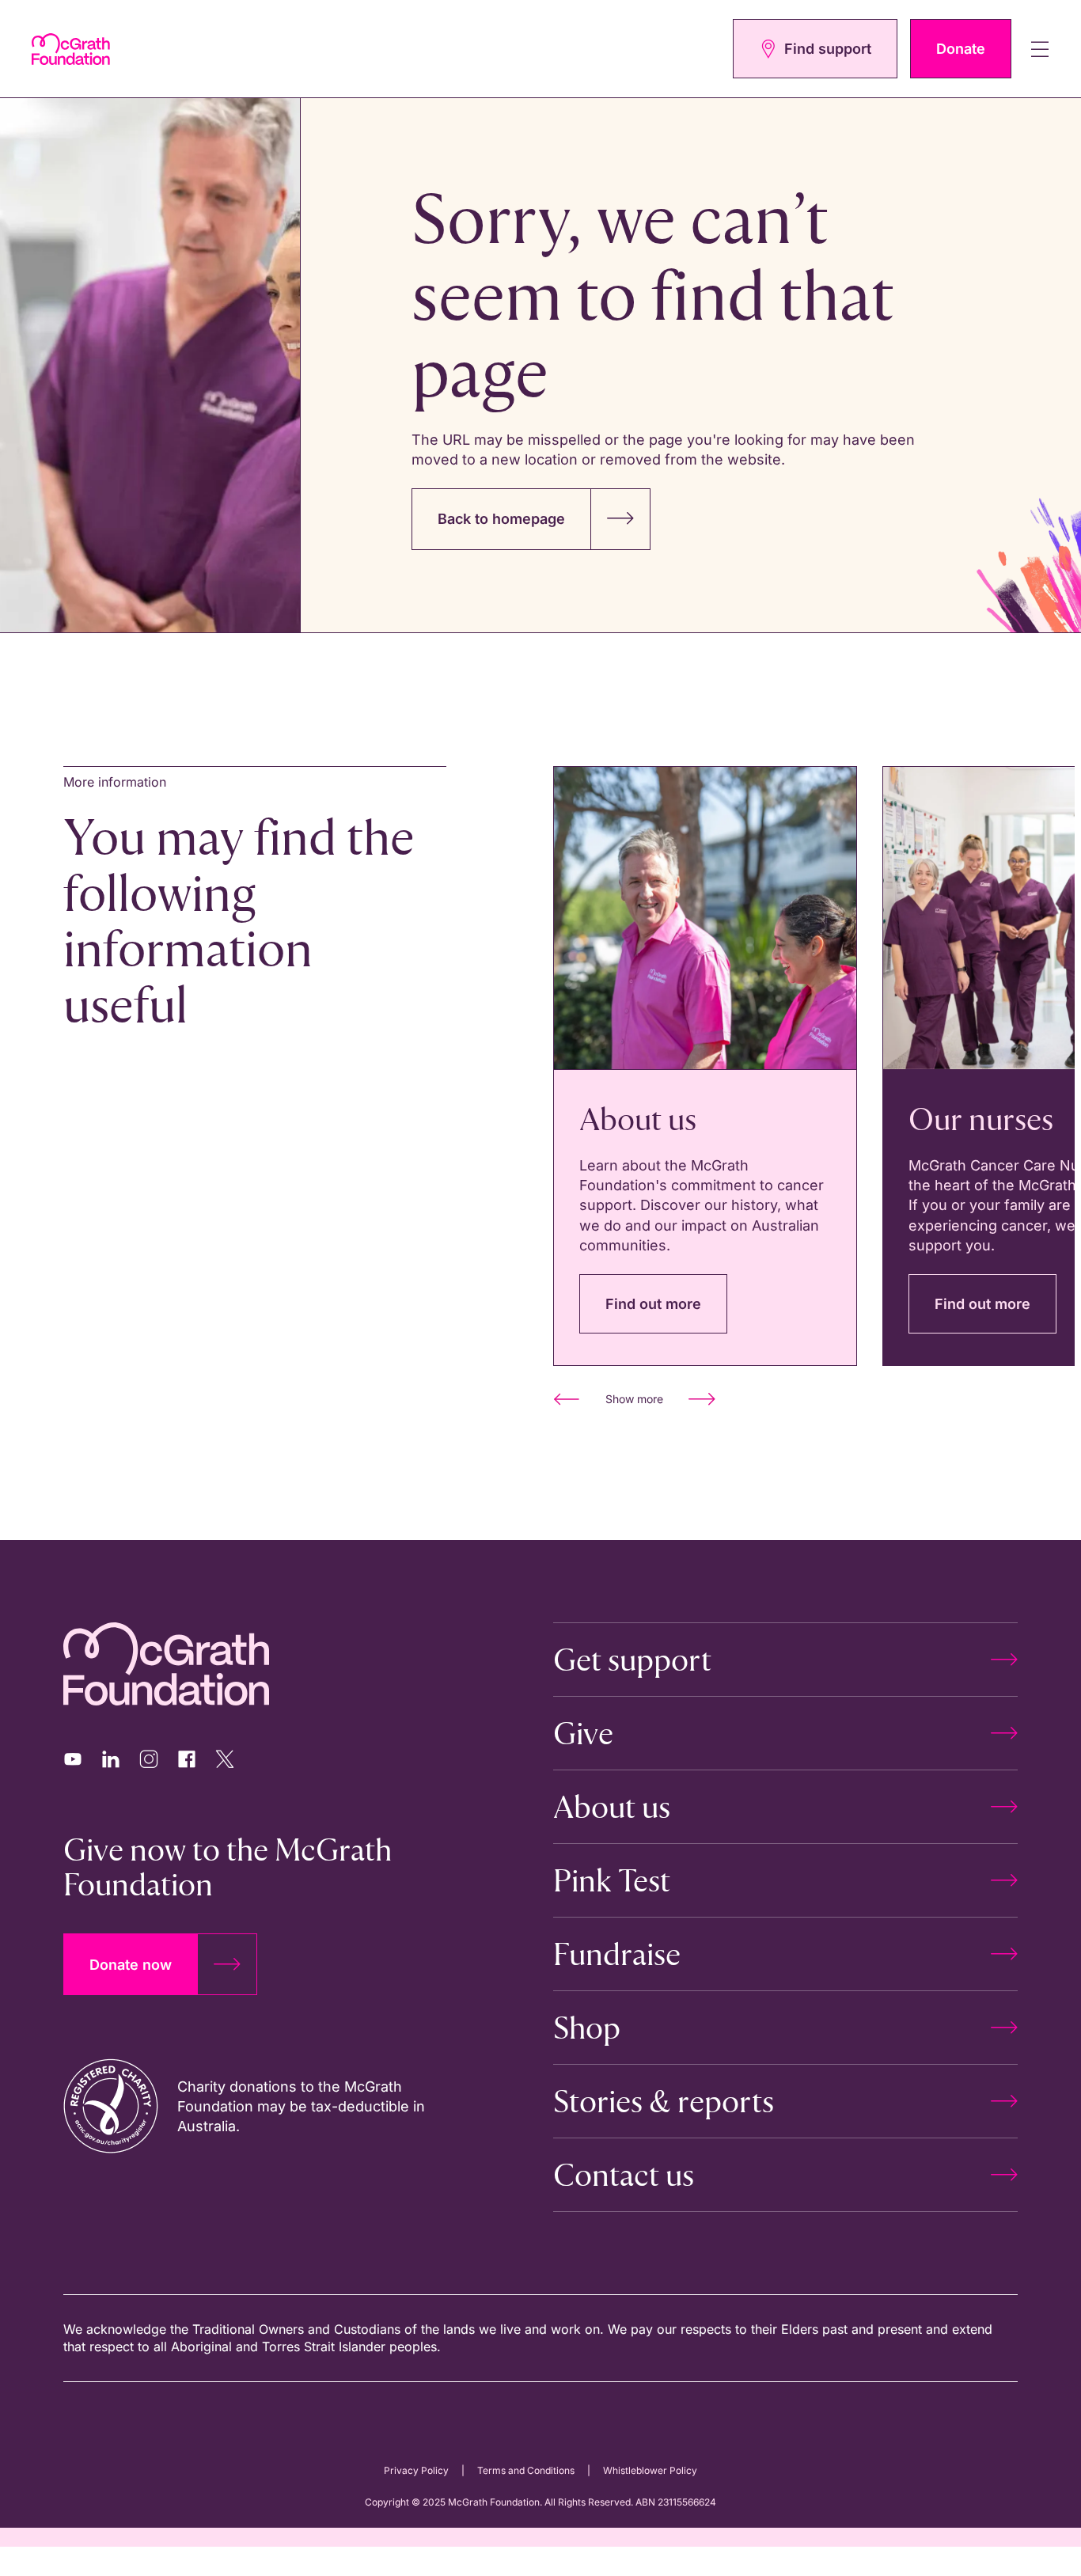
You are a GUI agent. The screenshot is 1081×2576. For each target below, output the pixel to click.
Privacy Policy (416, 2470)
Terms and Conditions (526, 2470)
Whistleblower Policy (650, 2470)
